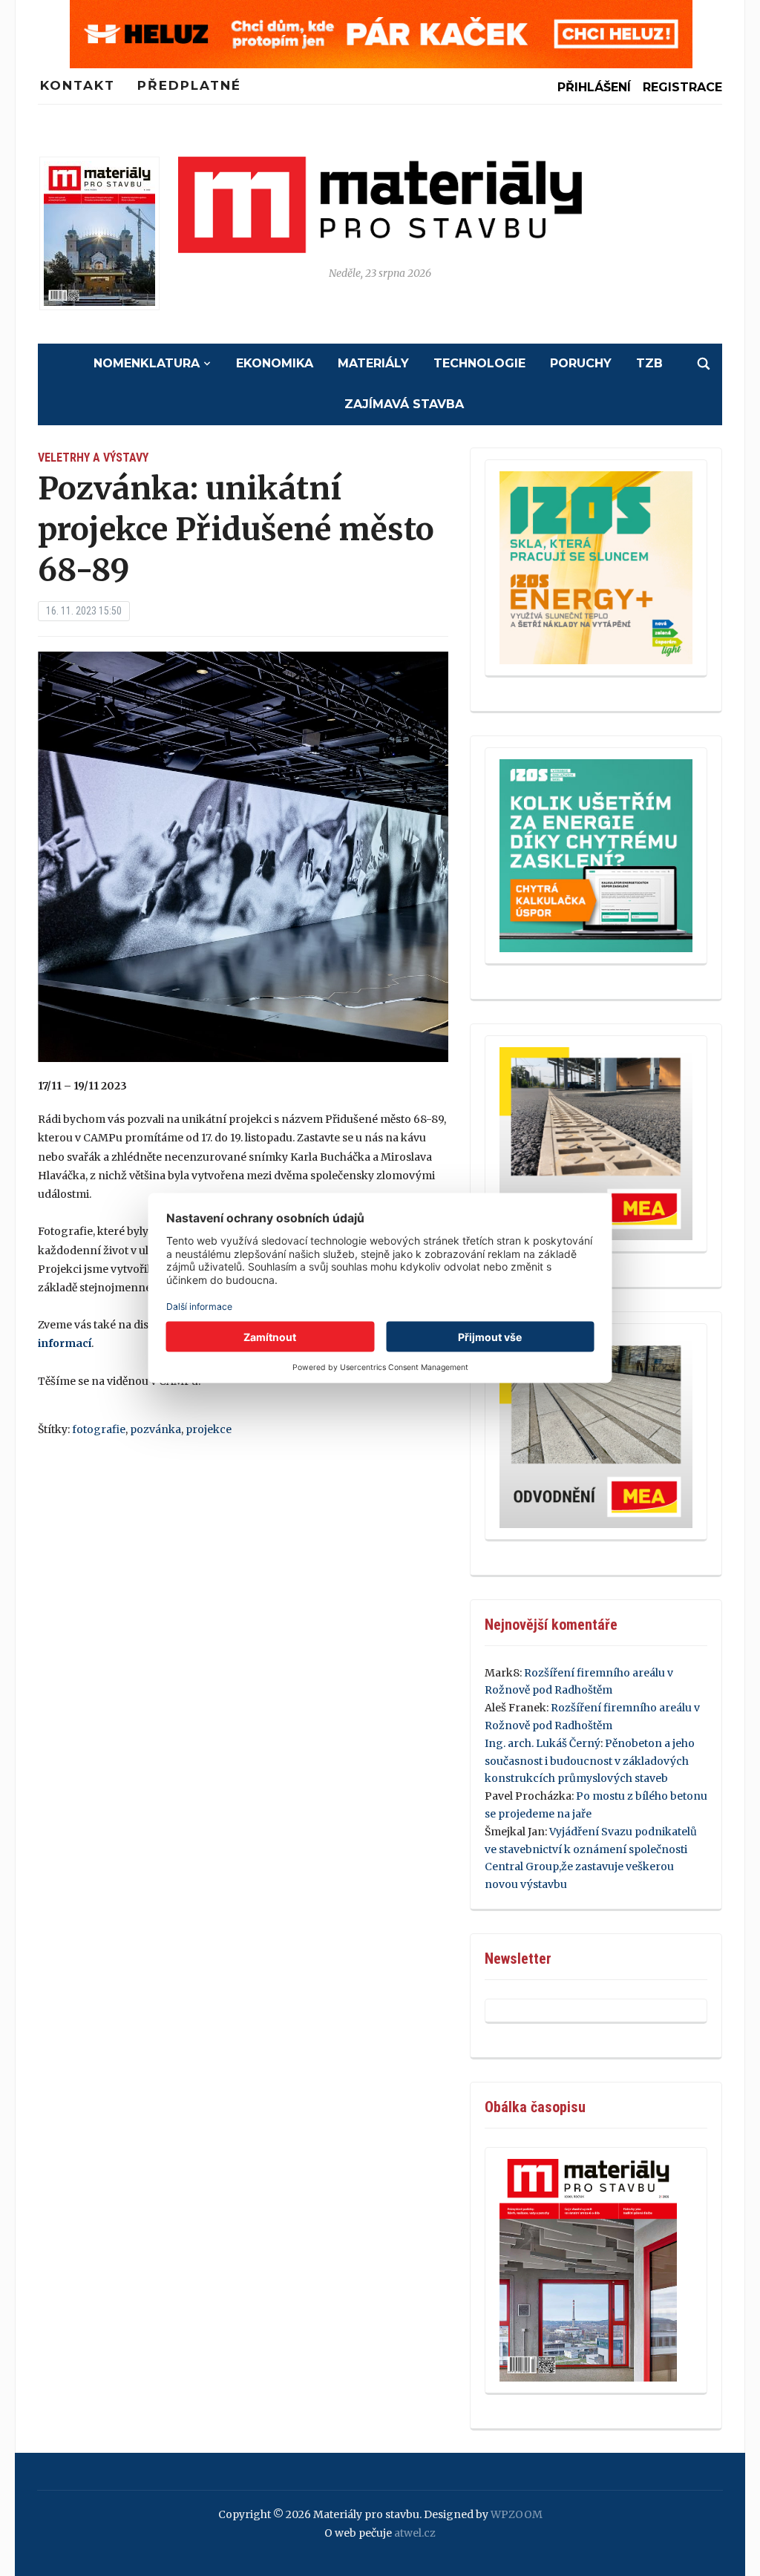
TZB (649, 363)
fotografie (99, 1429)
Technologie (479, 363)
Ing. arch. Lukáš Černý (543, 1743)
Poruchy (581, 363)
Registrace (682, 87)
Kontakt (78, 85)
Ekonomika (275, 363)
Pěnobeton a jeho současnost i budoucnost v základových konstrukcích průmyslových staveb (590, 1761)
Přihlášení (594, 87)
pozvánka (155, 1429)
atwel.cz (415, 2533)
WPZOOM (517, 2514)
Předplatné (189, 85)
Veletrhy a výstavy (93, 458)
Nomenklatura (147, 363)
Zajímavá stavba (404, 404)
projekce (209, 1429)
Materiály (373, 363)
